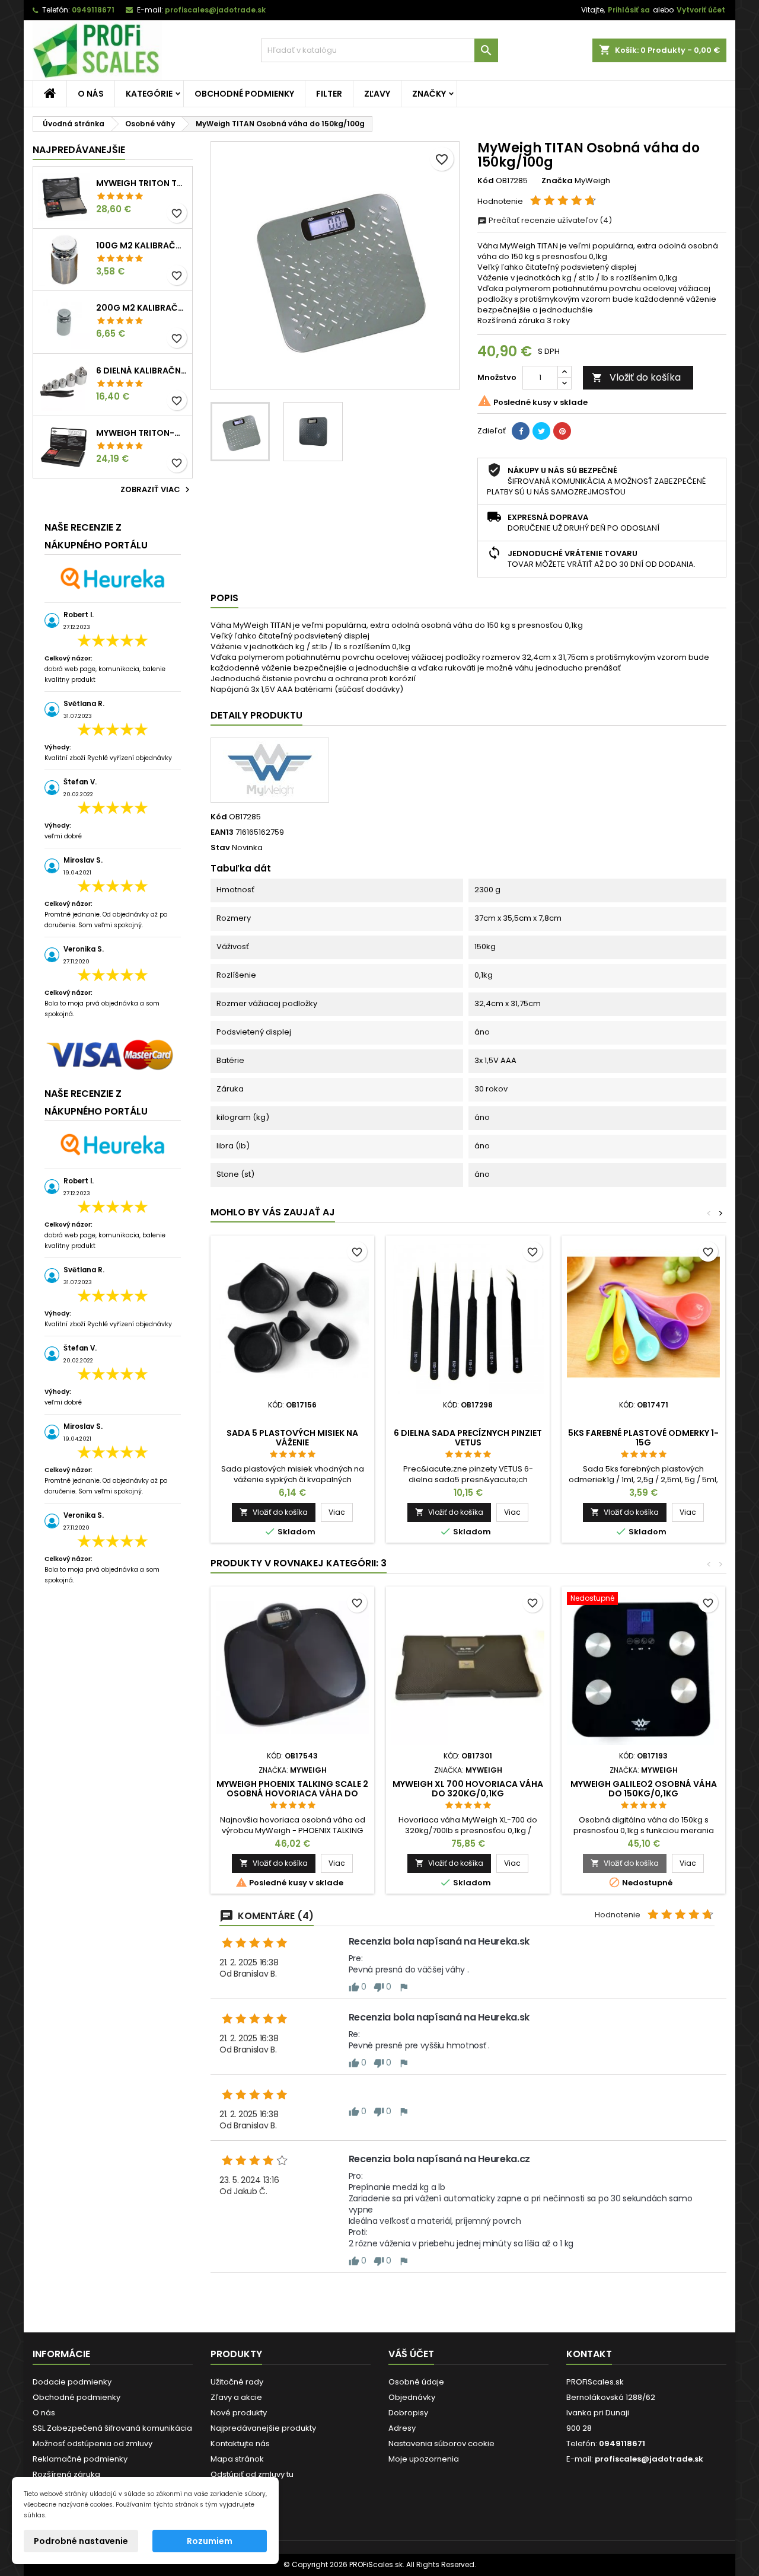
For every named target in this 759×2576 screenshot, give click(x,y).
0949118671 (93, 10)
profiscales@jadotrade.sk (215, 10)
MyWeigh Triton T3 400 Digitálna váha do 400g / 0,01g (142, 183)
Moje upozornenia (424, 2459)
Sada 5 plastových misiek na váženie (292, 1438)
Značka (557, 181)
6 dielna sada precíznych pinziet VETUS (468, 1438)
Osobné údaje (416, 2382)
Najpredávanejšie (79, 150)
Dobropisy (408, 2413)
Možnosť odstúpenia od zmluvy (93, 2443)
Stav (220, 848)
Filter (329, 94)
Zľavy (377, 94)
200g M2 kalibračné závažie (142, 308)
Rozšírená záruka (66, 2474)
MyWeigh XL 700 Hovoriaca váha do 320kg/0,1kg (468, 1789)
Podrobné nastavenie (81, 2541)
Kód (486, 181)
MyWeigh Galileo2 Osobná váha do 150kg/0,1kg (644, 1789)
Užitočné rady (237, 2382)
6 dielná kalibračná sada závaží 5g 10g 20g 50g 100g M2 (142, 371)
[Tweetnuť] (541, 431)
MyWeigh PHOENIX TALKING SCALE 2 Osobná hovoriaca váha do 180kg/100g (292, 1793)
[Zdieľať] (521, 431)
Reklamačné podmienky (80, 2459)
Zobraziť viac (157, 490)
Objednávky (412, 2397)
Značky (429, 94)
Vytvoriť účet (701, 10)
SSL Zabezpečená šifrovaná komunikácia (112, 2428)
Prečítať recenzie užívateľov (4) (549, 220)
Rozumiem (210, 2541)
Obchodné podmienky (244, 94)
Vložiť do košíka (636, 377)
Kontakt (589, 2354)
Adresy (402, 2428)
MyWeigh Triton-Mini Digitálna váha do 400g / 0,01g (142, 433)
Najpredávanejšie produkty (263, 2428)
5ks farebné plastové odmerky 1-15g (643, 1438)
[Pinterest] (562, 431)
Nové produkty (239, 2413)
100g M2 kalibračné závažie (142, 245)
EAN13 (222, 832)
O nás (91, 94)
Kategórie (149, 94)
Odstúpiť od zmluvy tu (252, 2474)
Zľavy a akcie (236, 2397)
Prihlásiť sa (629, 10)
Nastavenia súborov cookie (441, 2443)
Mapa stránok (237, 2459)
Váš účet (411, 2354)
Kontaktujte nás (240, 2443)
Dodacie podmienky (72, 2382)
